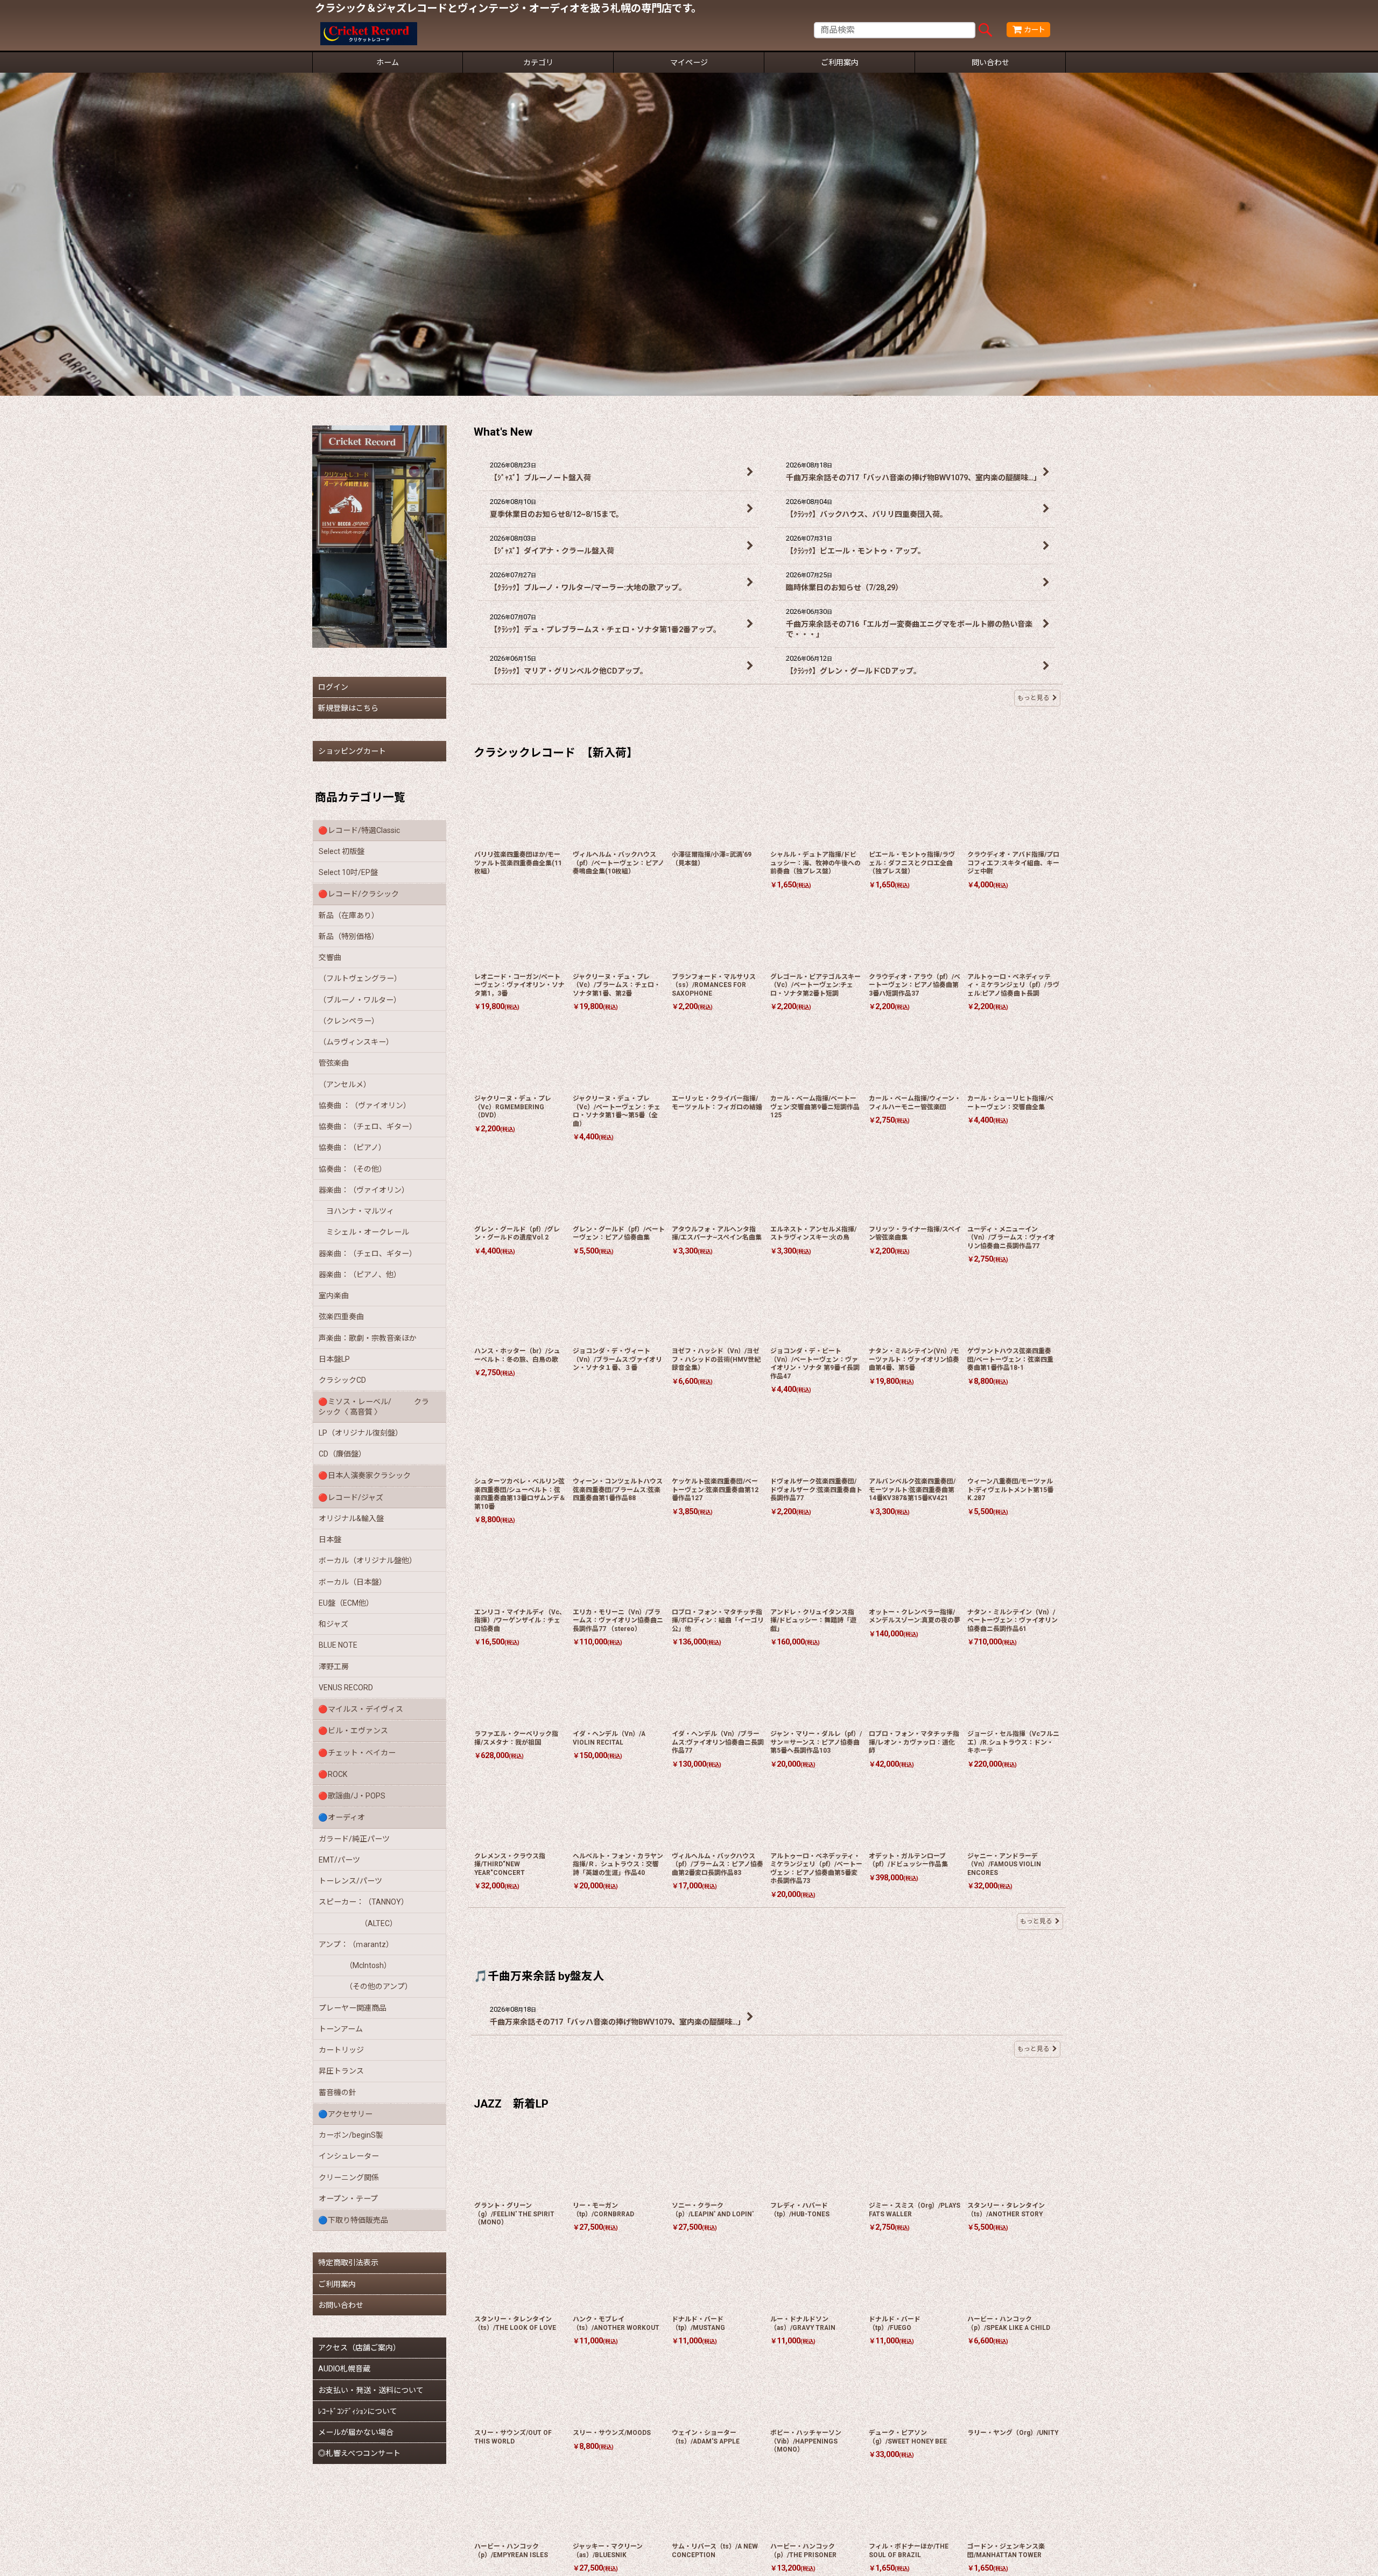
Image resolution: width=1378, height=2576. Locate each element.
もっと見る (1033, 698)
